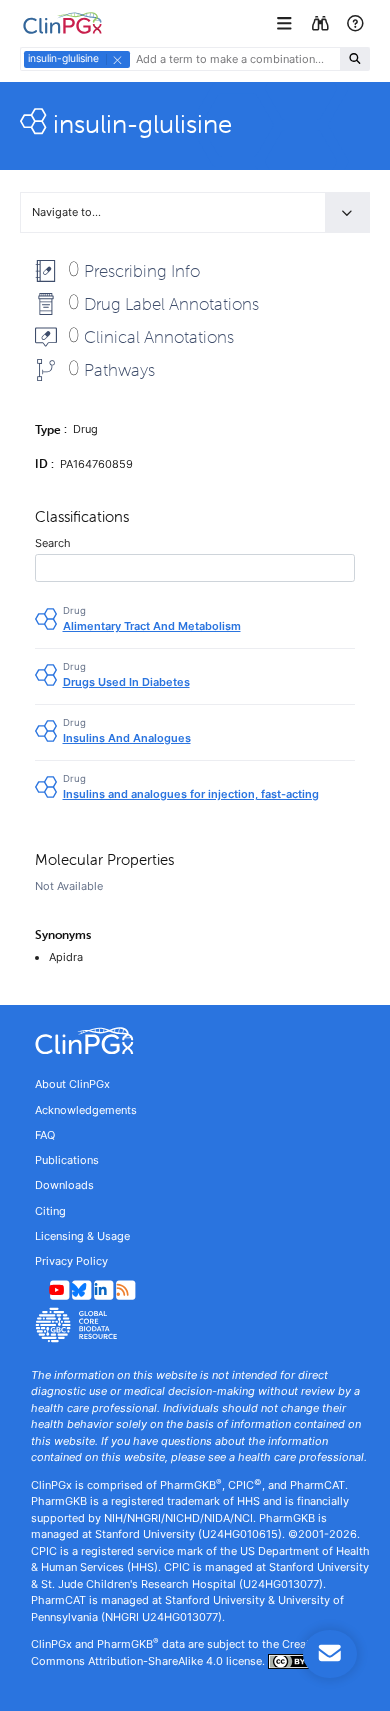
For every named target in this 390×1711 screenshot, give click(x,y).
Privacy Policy (71, 1261)
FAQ (45, 1135)
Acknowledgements (86, 1110)
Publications (67, 1160)
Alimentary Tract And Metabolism (152, 626)
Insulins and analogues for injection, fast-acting (191, 794)
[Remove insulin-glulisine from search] (117, 59)
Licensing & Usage (82, 1236)
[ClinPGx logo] (195, 1041)
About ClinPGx (72, 1084)
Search (53, 543)
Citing (50, 1211)
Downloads (64, 1185)
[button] (286, 23)
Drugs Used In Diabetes (126, 682)
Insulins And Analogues (127, 738)
